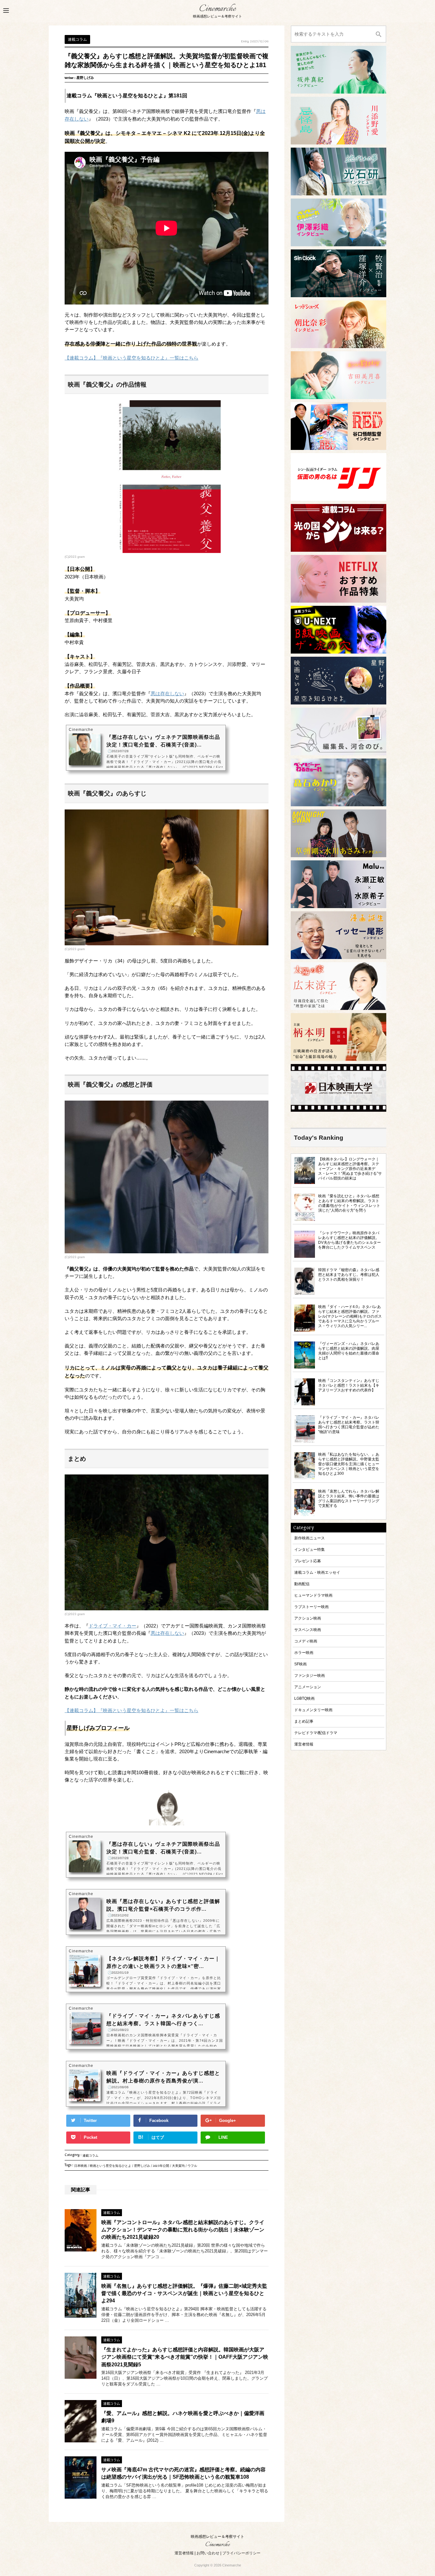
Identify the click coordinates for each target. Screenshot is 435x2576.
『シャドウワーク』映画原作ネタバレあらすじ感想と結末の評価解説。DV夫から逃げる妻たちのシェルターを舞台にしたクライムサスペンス (349, 1240)
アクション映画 (308, 1618)
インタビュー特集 (310, 1549)
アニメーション (308, 1687)
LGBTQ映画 (304, 1698)
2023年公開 (161, 2167)
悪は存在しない (167, 694)
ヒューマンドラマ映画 (313, 1595)
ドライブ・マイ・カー (112, 1626)
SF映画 (300, 1664)
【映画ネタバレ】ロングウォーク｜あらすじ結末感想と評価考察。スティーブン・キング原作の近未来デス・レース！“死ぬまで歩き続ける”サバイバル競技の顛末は (350, 1169)
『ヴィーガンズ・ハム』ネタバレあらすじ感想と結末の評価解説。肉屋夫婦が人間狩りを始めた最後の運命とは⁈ (349, 1351)
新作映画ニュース (310, 1538)
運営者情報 (304, 1744)
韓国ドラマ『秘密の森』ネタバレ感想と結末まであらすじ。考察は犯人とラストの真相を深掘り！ (349, 1274)
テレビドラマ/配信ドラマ (316, 1733)
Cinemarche (217, 9)
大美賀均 (178, 2167)
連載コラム (90, 2156)
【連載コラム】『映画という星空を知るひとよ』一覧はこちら (132, 358)
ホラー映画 (304, 1652)
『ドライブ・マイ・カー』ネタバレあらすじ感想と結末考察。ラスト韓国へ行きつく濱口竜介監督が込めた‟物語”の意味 (349, 1424)
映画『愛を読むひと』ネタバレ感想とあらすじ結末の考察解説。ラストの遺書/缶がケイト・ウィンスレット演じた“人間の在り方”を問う (349, 1203)
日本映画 (81, 2167)
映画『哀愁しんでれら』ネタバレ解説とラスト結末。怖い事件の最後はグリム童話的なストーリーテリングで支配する (349, 1498)
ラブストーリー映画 (311, 1607)
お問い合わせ (208, 2553)
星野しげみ (142, 2167)
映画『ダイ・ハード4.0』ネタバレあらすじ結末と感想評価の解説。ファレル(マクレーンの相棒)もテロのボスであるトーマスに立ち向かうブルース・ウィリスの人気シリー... (350, 1316)
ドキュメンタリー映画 (313, 1710)
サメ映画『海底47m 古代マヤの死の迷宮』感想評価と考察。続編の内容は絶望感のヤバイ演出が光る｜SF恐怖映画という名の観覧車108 (183, 2473)
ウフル (192, 2167)
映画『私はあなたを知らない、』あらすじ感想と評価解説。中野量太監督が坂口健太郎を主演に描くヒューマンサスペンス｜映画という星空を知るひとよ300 (349, 1464)
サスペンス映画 (308, 1630)
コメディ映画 (306, 1641)
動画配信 (302, 1584)
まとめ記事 (304, 1721)
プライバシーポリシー (241, 2553)
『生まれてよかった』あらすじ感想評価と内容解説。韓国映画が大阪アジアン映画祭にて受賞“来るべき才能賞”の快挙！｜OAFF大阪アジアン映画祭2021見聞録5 (185, 2357)
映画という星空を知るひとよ (111, 2167)
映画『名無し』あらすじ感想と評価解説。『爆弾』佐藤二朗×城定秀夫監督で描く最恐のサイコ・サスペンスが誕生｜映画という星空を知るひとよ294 (184, 2293)
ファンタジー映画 (310, 1675)
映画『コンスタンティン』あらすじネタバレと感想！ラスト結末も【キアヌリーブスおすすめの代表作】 (349, 1385)
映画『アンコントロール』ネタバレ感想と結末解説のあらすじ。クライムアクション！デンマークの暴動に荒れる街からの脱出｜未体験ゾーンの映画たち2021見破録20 (183, 2230)
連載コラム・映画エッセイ (317, 1572)
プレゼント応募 (308, 1561)
